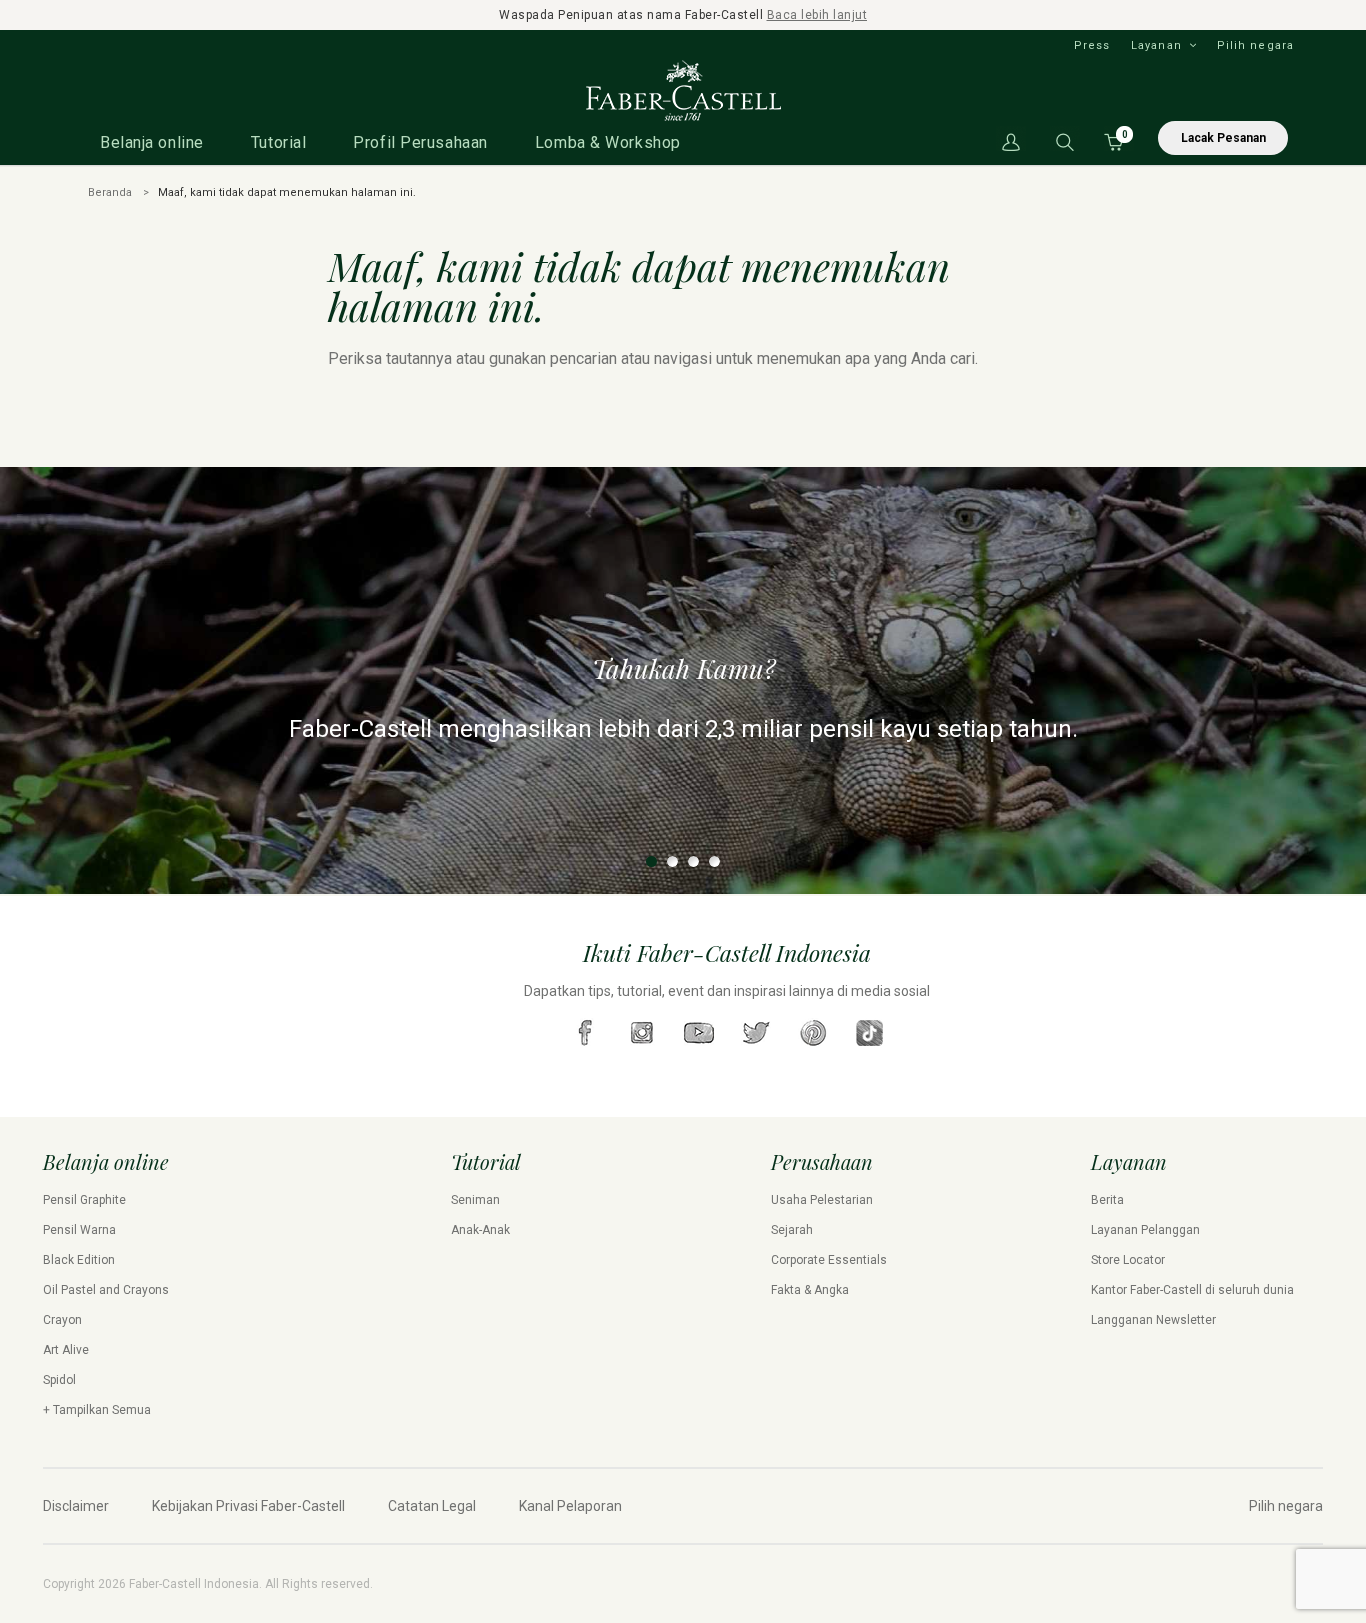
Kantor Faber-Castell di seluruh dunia (1192, 1290)
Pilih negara (1255, 45)
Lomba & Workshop (608, 142)
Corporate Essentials (829, 1260)
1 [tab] (651, 861)
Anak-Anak (480, 1230)
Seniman (475, 1200)
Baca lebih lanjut (817, 15)
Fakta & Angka (810, 1290)
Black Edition (79, 1260)
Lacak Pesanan (1223, 138)
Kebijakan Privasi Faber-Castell (248, 1506)
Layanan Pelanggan (1145, 1230)
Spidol (59, 1380)
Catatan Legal (432, 1506)
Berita (1107, 1200)
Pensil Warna (79, 1230)
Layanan (1156, 45)
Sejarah (792, 1230)
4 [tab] (714, 861)
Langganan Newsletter (1153, 1320)
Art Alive (66, 1350)
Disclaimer (76, 1506)
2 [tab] (672, 861)
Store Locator (1128, 1260)
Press (1092, 45)
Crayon (62, 1320)
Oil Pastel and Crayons (106, 1290)
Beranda (110, 192)
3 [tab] (693, 861)
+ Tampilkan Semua (97, 1410)
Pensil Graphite (84, 1200)
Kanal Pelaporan (570, 1506)
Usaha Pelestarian (822, 1200)
